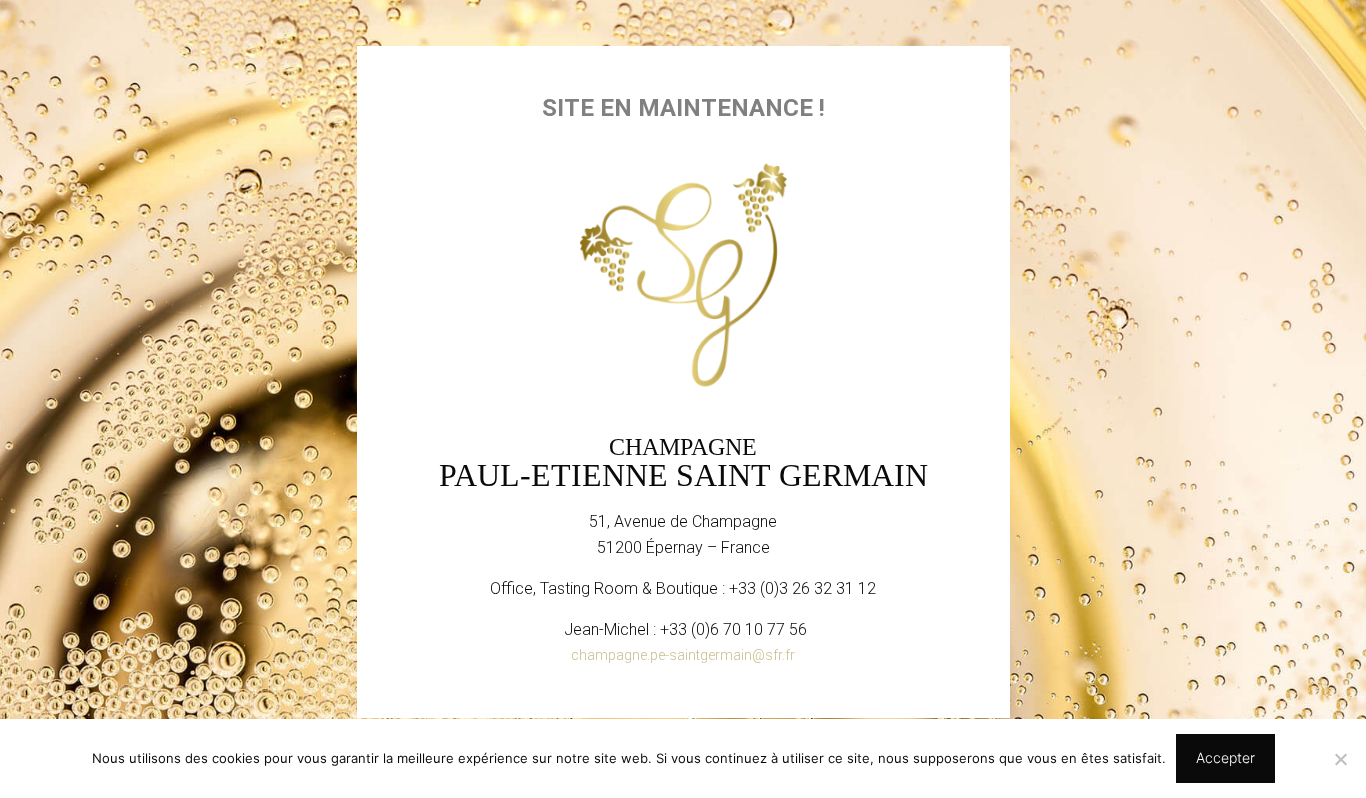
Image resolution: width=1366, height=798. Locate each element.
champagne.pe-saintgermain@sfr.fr (683, 655)
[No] (1341, 759)
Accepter (1225, 757)
